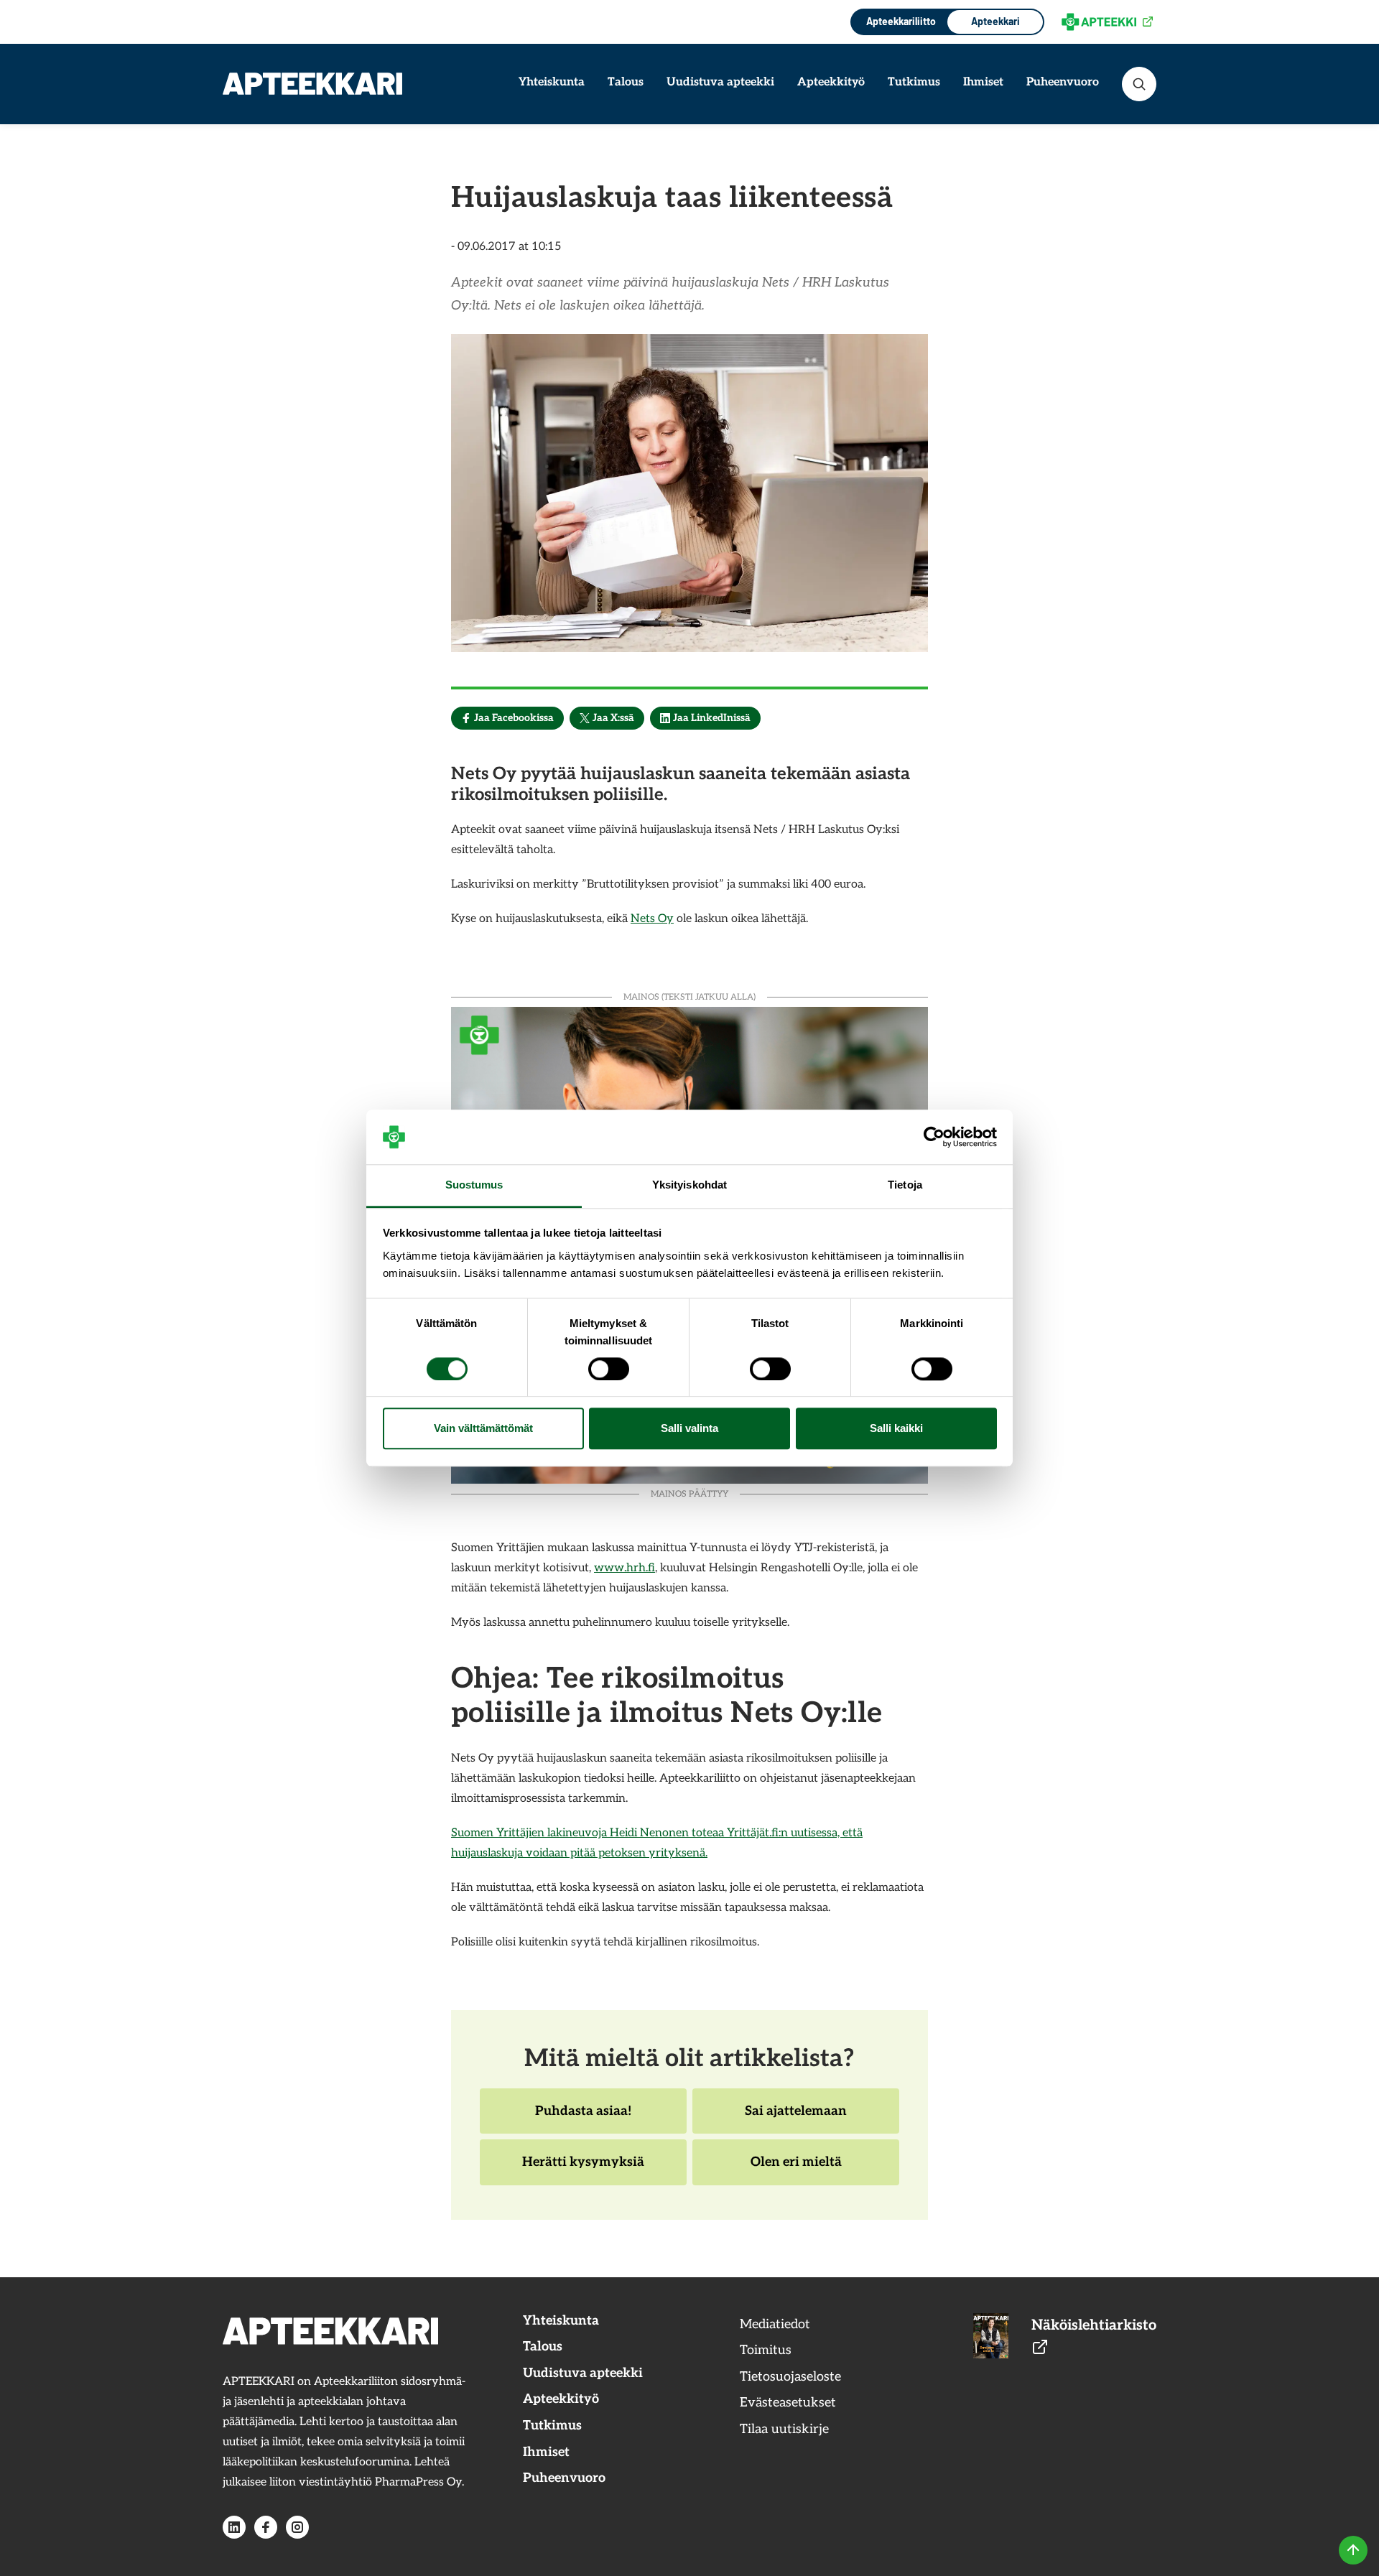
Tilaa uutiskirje (784, 2429)
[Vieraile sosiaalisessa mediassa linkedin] (234, 2527)
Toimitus (766, 2350)
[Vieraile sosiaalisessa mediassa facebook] (266, 2527)
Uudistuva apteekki (720, 82)
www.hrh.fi (625, 1568)
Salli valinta (689, 1429)
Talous (626, 82)
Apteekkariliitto (900, 21)
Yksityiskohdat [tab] (689, 1185)
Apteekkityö (831, 82)
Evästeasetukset (788, 2403)
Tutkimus (914, 82)
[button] (1139, 84)
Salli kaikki (896, 1429)
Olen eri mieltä (796, 2170)
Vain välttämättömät (483, 1429)
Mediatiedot (775, 2324)
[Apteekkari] (312, 84)
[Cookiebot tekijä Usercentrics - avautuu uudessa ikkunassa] (934, 1137)
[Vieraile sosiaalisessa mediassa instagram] (297, 2527)
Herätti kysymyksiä (583, 2170)
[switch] (609, 1369)
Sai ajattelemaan (795, 2119)
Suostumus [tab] (474, 1185)
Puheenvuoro (1063, 82)
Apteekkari (995, 21)
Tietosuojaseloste (790, 2377)
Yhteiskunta (552, 82)
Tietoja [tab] (905, 1185)
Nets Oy (652, 919)
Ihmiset (983, 82)
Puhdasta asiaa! (583, 2119)
